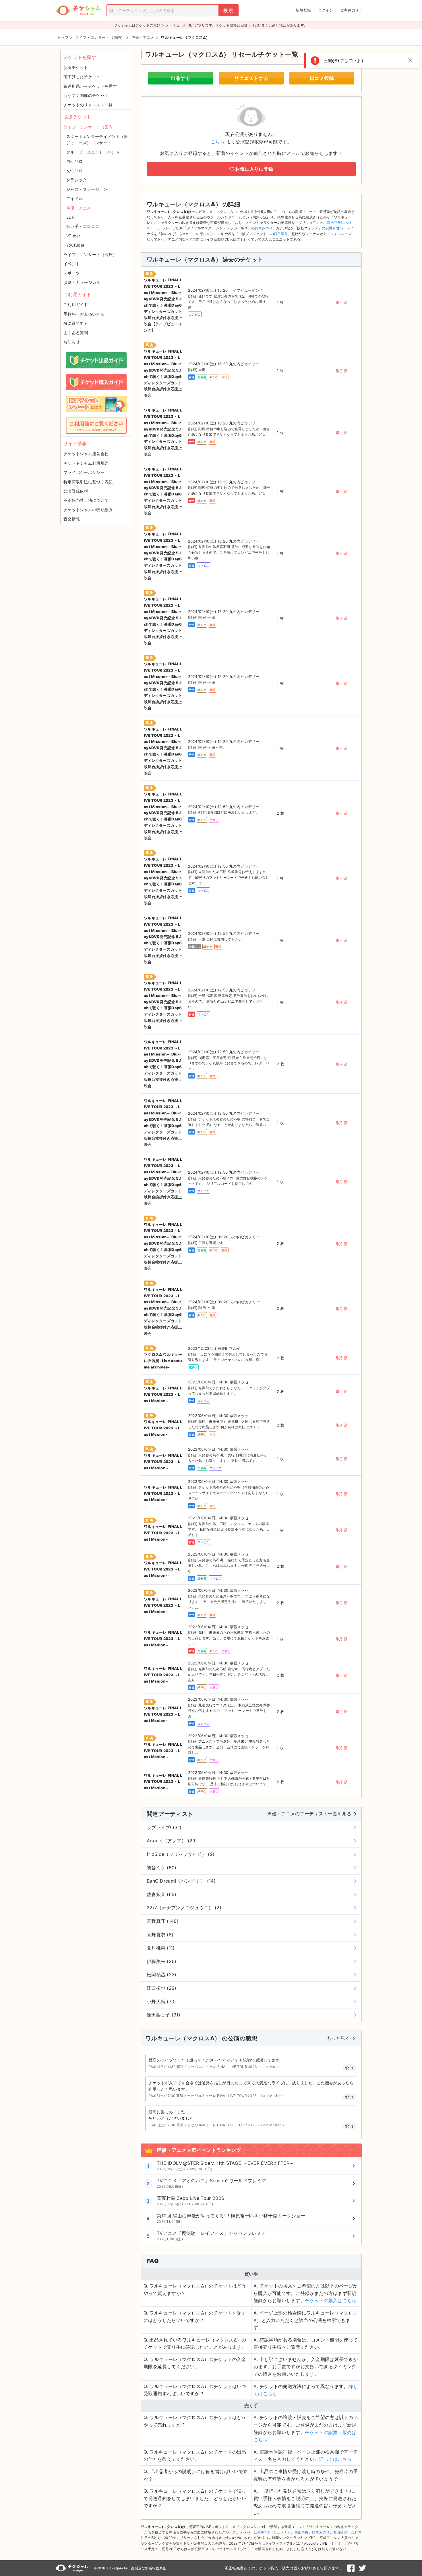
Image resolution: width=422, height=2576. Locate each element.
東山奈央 (207, 234)
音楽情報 (72, 519)
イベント (72, 264)
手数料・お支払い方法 (84, 314)
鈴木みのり (264, 228)
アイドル (74, 198)
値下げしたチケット (82, 77)
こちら (218, 142)
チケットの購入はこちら (331, 2300)
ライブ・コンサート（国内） (90, 127)
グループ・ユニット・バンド (93, 152)
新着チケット (76, 67)
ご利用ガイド (352, 10)
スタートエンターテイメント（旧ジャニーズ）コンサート (97, 140)
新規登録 (303, 10)
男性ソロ (74, 161)
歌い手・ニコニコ (83, 226)
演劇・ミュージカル (82, 282)
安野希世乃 (334, 228)
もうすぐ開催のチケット (86, 95)
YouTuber (75, 245)
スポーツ (72, 273)
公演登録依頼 (76, 491)
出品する (181, 78)
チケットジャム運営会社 (86, 454)
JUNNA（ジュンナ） (274, 2532)
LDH (70, 217)
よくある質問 (76, 333)
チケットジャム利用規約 (86, 463)
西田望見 (281, 234)
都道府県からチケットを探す (90, 86)
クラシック (77, 180)
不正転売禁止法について (86, 500)
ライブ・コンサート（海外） (90, 254)
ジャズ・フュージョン (87, 189)
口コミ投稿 (322, 78)
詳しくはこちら (335, 2459)
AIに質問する (76, 323)
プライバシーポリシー (84, 472)
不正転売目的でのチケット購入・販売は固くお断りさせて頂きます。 (284, 2568)
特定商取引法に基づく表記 (88, 482)
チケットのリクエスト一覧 (88, 105)
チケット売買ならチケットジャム (78, 10)
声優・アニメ (79, 208)
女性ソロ (74, 171)
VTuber (73, 236)
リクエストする (251, 78)
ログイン (326, 10)
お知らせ (72, 342)
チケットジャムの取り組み (88, 510)
